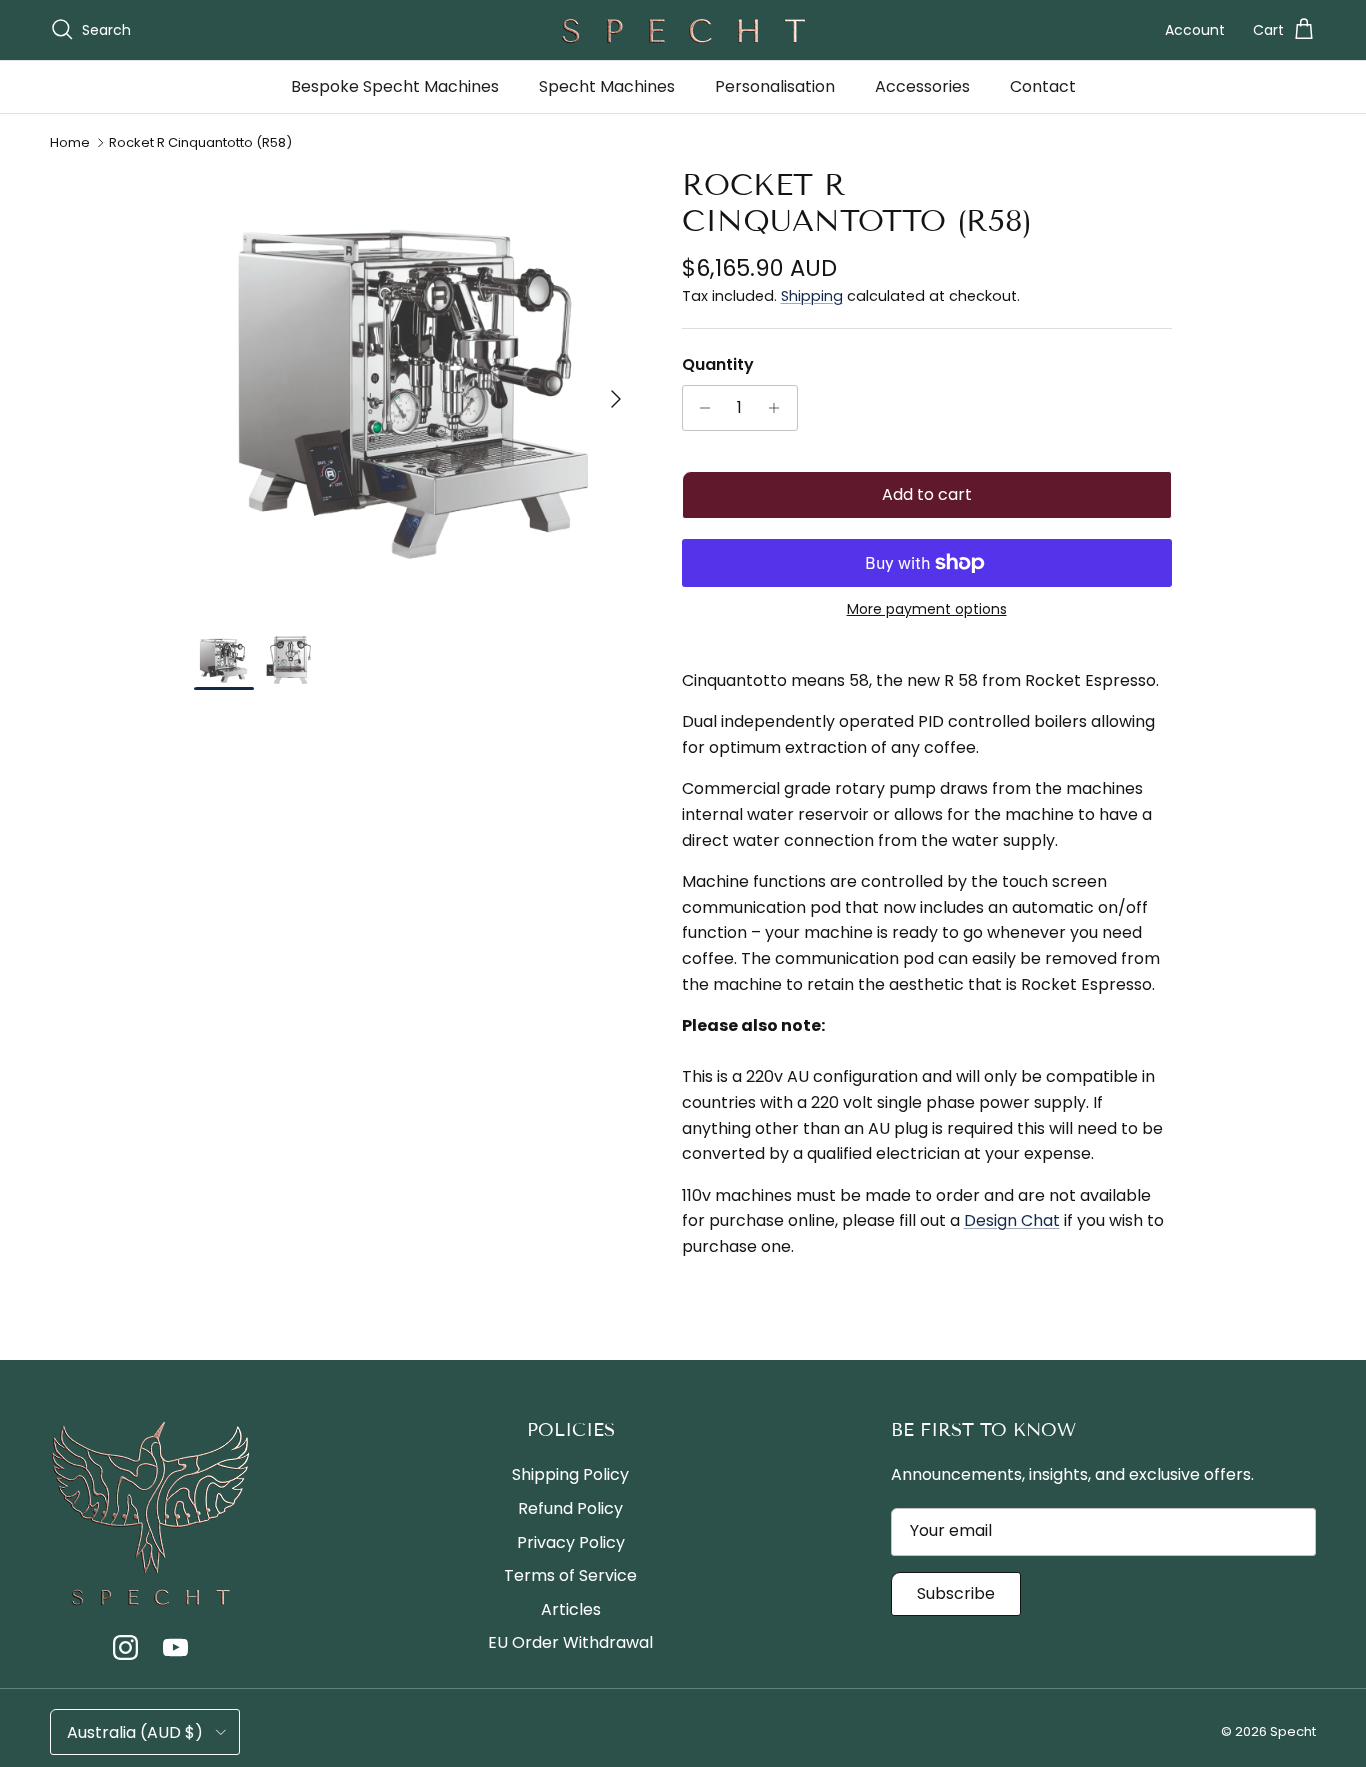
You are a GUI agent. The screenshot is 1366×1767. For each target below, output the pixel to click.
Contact (1043, 86)
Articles (571, 1609)
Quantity (718, 365)
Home (70, 142)
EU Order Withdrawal (570, 1642)
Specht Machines (607, 86)
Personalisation (775, 86)
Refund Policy (570, 1508)
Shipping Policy (570, 1474)
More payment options (927, 609)
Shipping (812, 296)
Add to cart (927, 494)
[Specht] (683, 30)
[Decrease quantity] (700, 408)
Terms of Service (570, 1575)
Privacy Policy (571, 1542)
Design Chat (1012, 1220)
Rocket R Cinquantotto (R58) (200, 142)
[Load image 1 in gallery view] (415, 388)
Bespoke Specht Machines (395, 86)
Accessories (922, 86)
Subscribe (956, 1593)
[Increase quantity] (779, 408)
